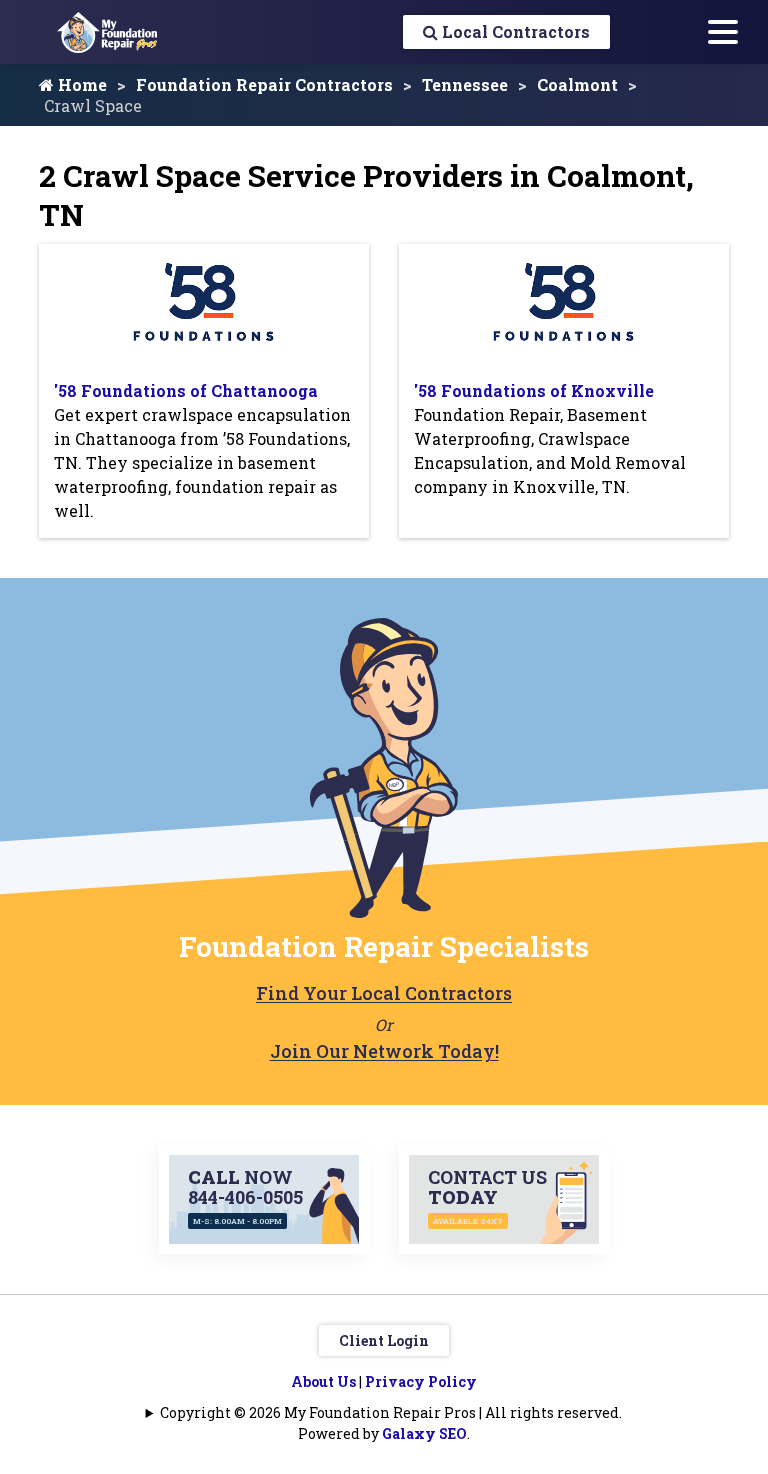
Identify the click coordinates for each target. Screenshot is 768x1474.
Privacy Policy (421, 1381)
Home (80, 84)
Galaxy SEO (424, 1433)
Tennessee (465, 84)
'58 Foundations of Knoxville (534, 390)
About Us (323, 1381)
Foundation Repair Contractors (264, 84)
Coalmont (577, 84)
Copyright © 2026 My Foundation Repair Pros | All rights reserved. (391, 1412)
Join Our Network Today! (384, 1051)
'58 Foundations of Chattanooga (186, 390)
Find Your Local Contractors (384, 993)
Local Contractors (514, 31)
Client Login (384, 1340)
